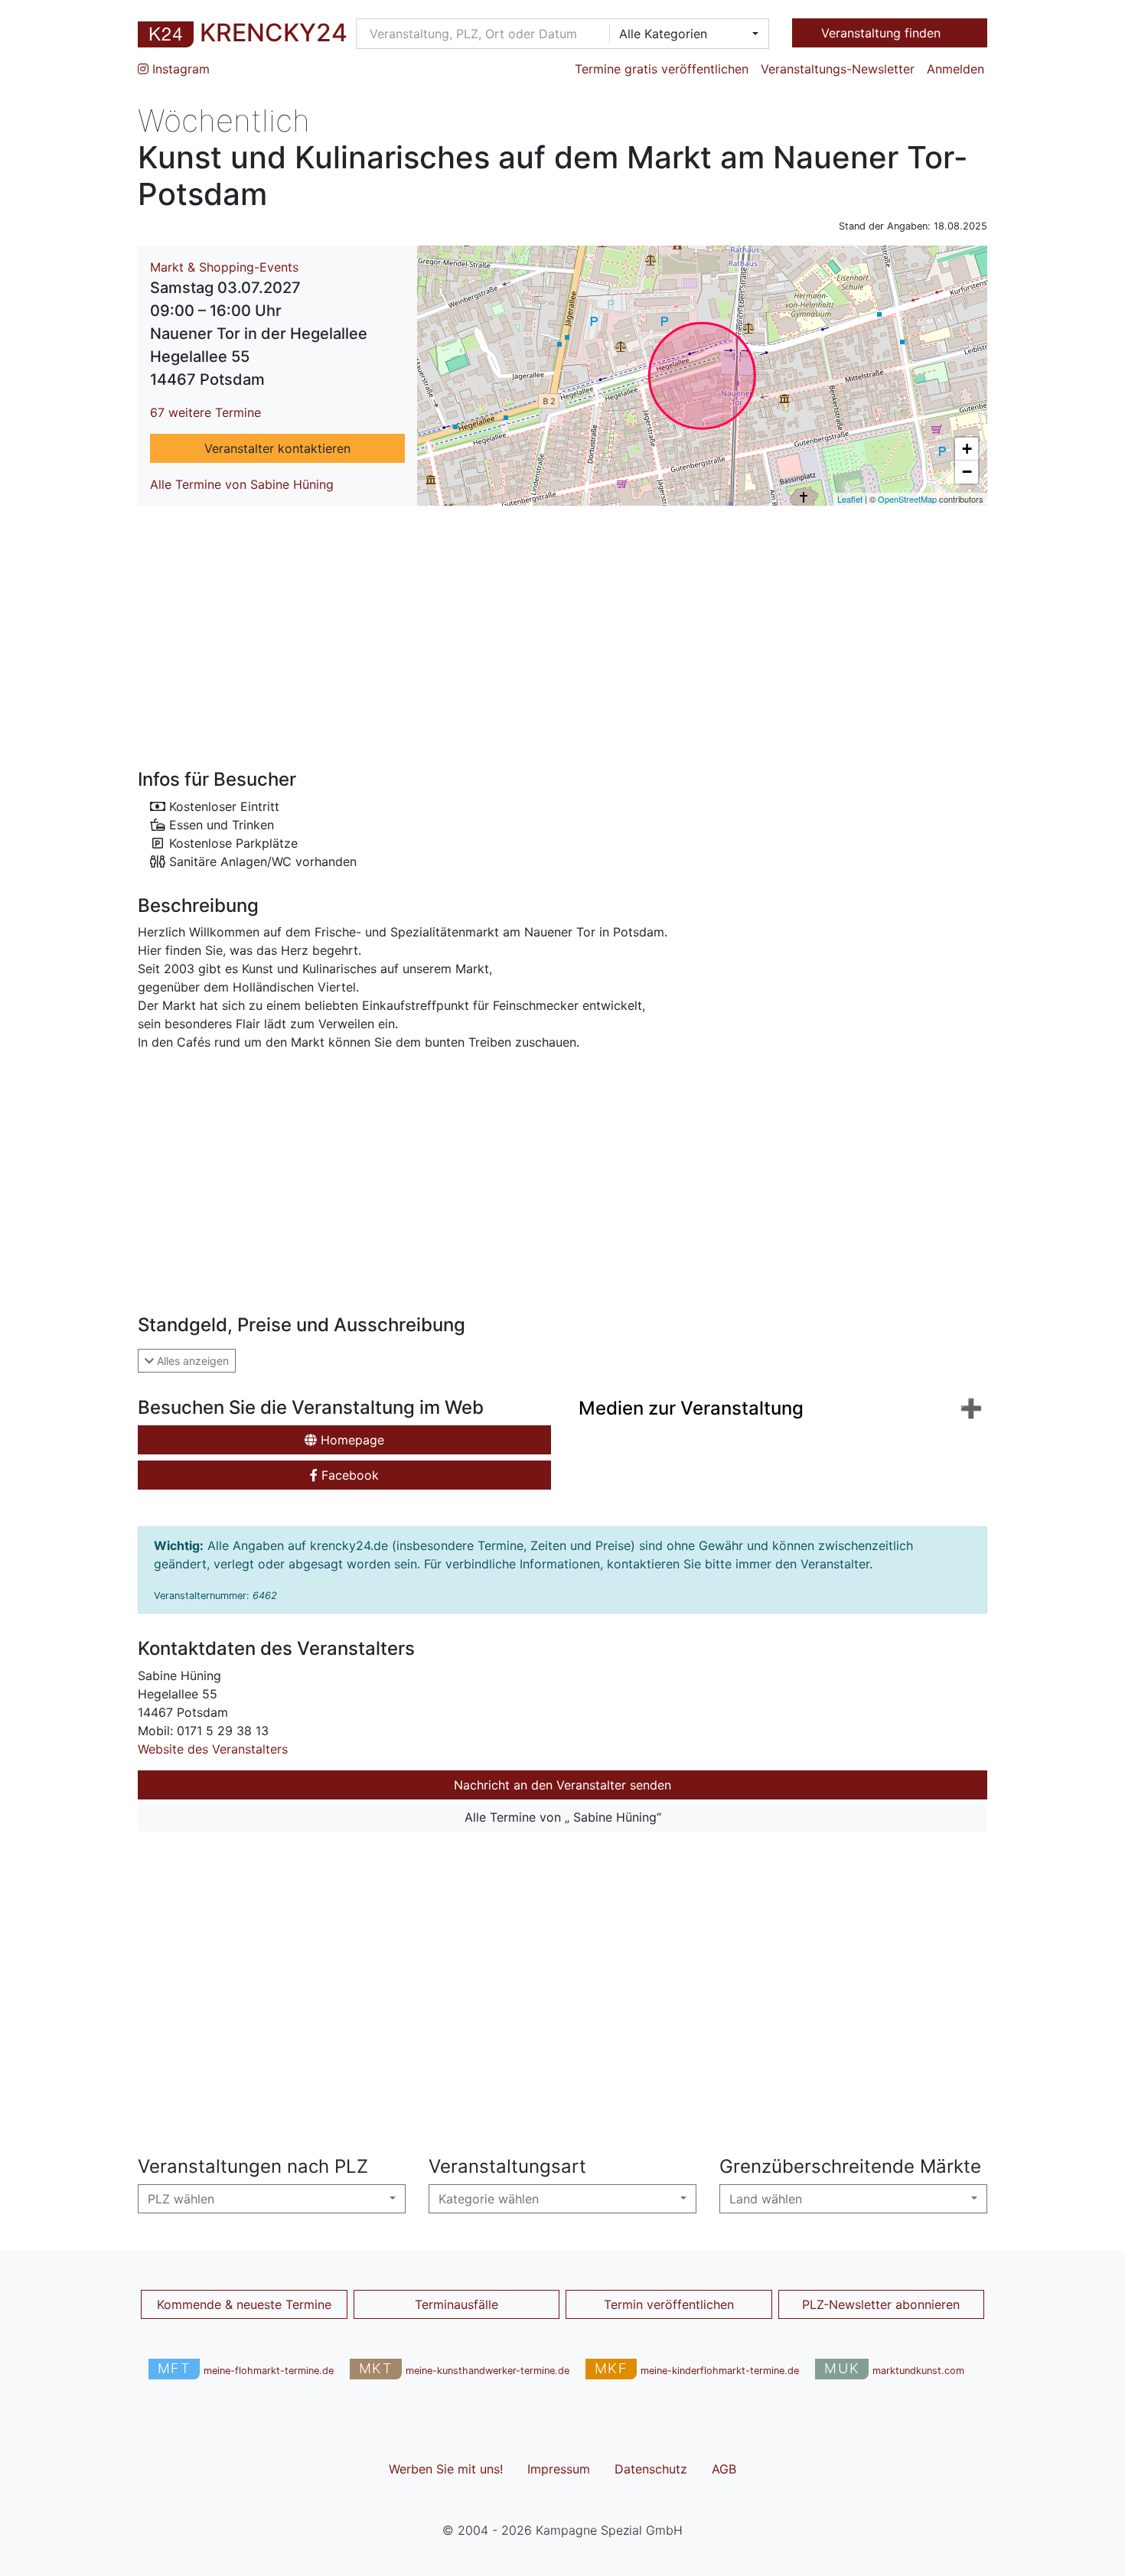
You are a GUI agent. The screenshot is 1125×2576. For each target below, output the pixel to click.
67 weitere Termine (205, 412)
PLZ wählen (181, 2199)
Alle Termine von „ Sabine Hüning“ (563, 1817)
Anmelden (955, 69)
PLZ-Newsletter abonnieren (881, 2304)
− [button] (967, 472)
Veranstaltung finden (883, 33)
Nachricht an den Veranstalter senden (562, 1785)
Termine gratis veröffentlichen (662, 69)
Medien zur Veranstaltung (691, 1408)
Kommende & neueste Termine (244, 2304)
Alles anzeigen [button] (191, 1361)
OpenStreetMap (907, 499)
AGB (724, 2469)
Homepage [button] (351, 1440)
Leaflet (850, 499)
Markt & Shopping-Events (224, 267)
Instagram (179, 69)
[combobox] (684, 34)
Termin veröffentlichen (669, 2304)
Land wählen (766, 2199)
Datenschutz (651, 2469)
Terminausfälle (457, 2304)
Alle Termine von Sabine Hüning (242, 484)
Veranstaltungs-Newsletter (838, 69)
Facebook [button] (348, 1475)
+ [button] (967, 449)
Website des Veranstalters (213, 1749)
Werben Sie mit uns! (446, 2469)
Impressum (559, 2469)
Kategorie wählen (489, 2199)
